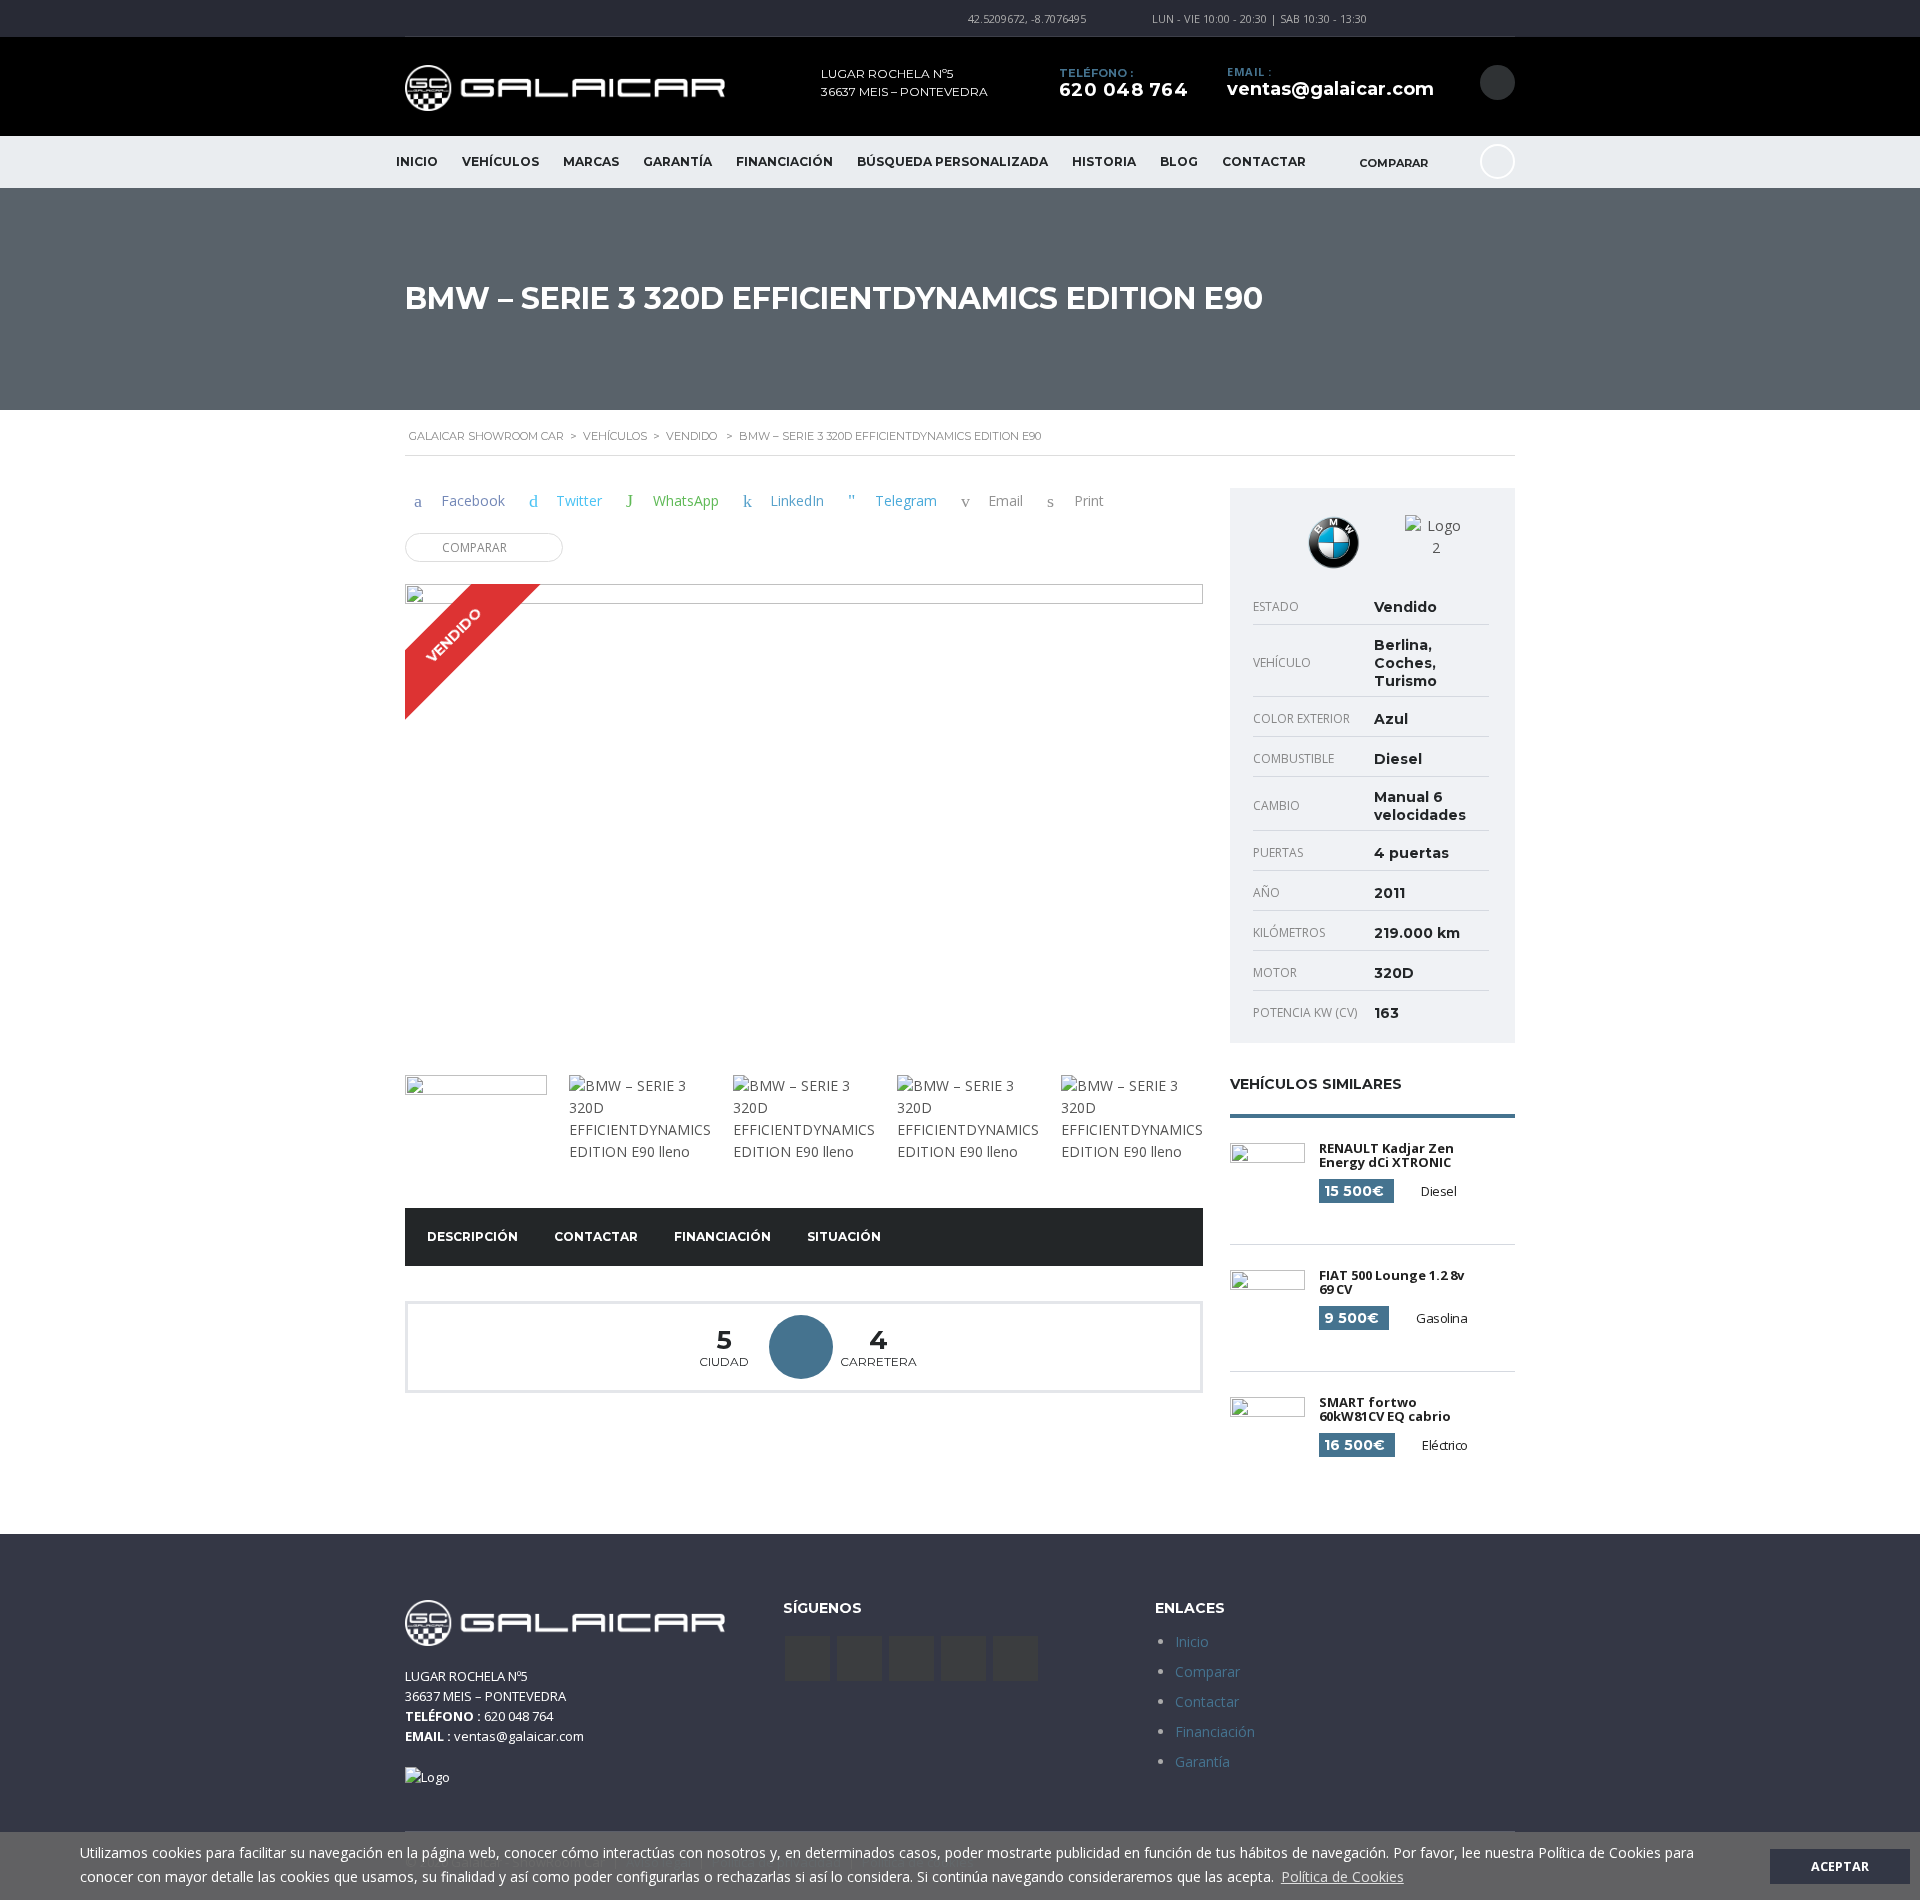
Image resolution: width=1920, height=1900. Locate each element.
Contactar (1264, 161)
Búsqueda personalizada (952, 161)
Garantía (677, 161)
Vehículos (500, 161)
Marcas (591, 161)
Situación (844, 1236)
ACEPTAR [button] (1840, 1866)
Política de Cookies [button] (1342, 1876)
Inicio (417, 161)
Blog (1179, 161)
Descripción (472, 1236)
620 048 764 (1124, 90)
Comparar (474, 547)
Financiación (784, 161)
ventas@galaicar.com (1330, 89)
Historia (1104, 161)
